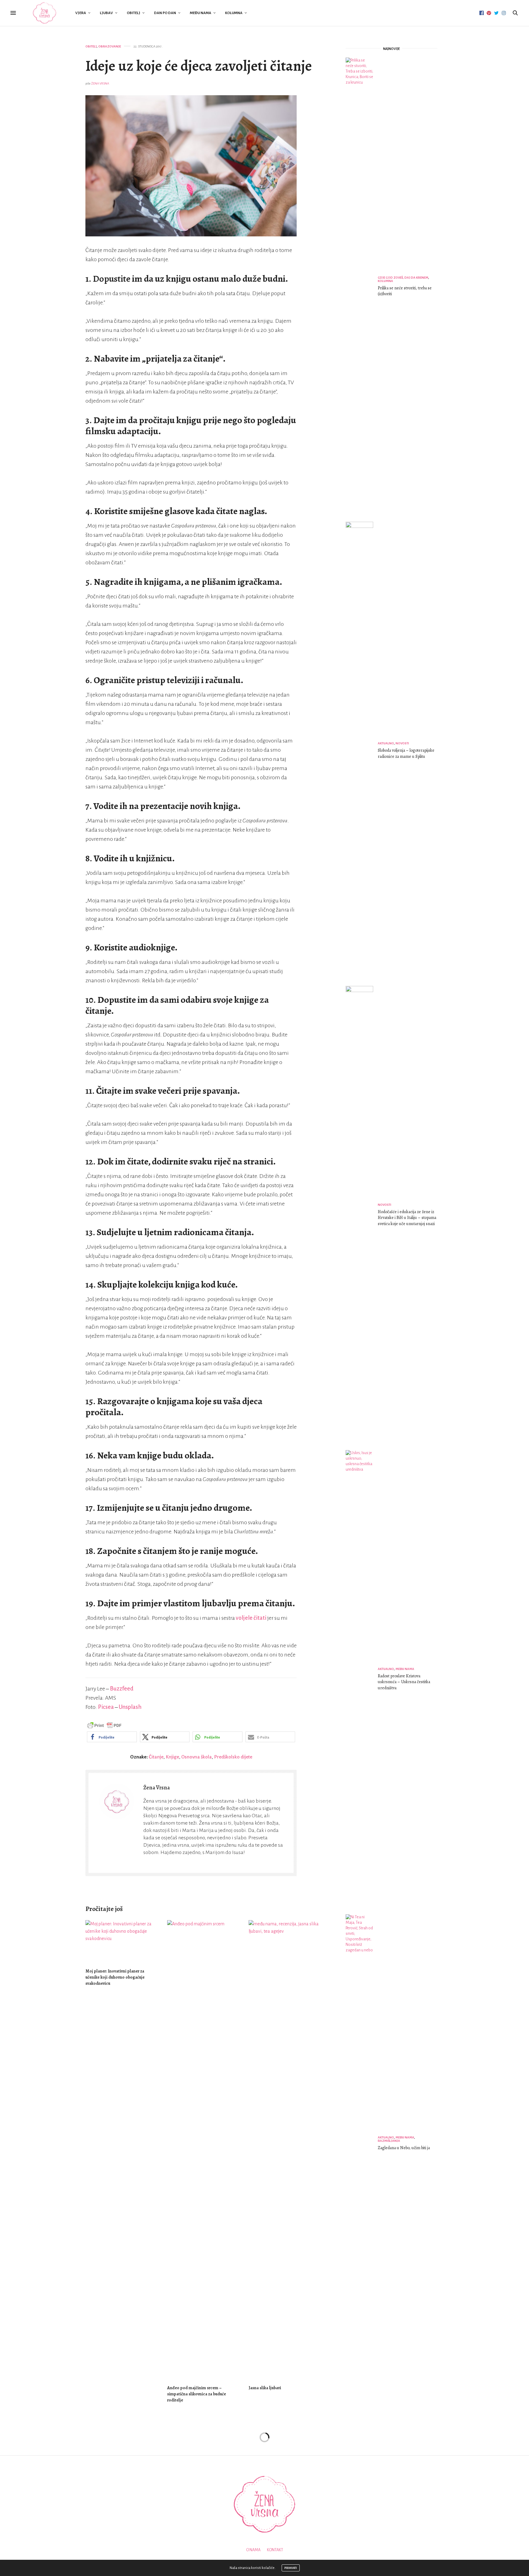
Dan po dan (165, 13)
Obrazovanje (110, 46)
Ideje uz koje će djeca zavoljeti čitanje (199, 66)
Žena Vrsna (100, 83)
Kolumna (234, 13)
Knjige (172, 1757)
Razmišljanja (389, 2141)
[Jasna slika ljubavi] (285, 2150)
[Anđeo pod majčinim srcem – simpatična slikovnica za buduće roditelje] (203, 2150)
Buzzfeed (122, 1689)
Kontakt (275, 2550)
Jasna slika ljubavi (265, 2388)
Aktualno (386, 743)
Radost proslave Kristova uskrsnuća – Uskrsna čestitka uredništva (404, 1682)
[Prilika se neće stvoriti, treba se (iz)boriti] (362, 287)
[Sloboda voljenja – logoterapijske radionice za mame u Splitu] (362, 751)
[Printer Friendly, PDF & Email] (104, 1725)
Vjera (81, 13)
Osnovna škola (197, 1757)
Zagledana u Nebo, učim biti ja (404, 2148)
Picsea (106, 1707)
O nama (253, 2550)
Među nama (201, 13)
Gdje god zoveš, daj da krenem (403, 278)
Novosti (402, 743)
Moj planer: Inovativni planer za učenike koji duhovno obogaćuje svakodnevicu (115, 1977)
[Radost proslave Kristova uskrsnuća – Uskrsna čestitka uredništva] (362, 1680)
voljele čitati (251, 1618)
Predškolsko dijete (233, 1757)
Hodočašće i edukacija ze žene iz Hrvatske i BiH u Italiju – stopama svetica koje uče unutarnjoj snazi (407, 1218)
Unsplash (130, 1707)
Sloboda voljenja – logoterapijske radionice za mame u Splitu (406, 753)
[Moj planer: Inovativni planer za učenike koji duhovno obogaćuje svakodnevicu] (122, 1941)
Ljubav (106, 13)
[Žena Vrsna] (45, 13)
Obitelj (133, 13)
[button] (112, 1737)
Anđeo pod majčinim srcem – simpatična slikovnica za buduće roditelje (197, 2394)
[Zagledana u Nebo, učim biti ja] (362, 2144)
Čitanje (156, 1757)
